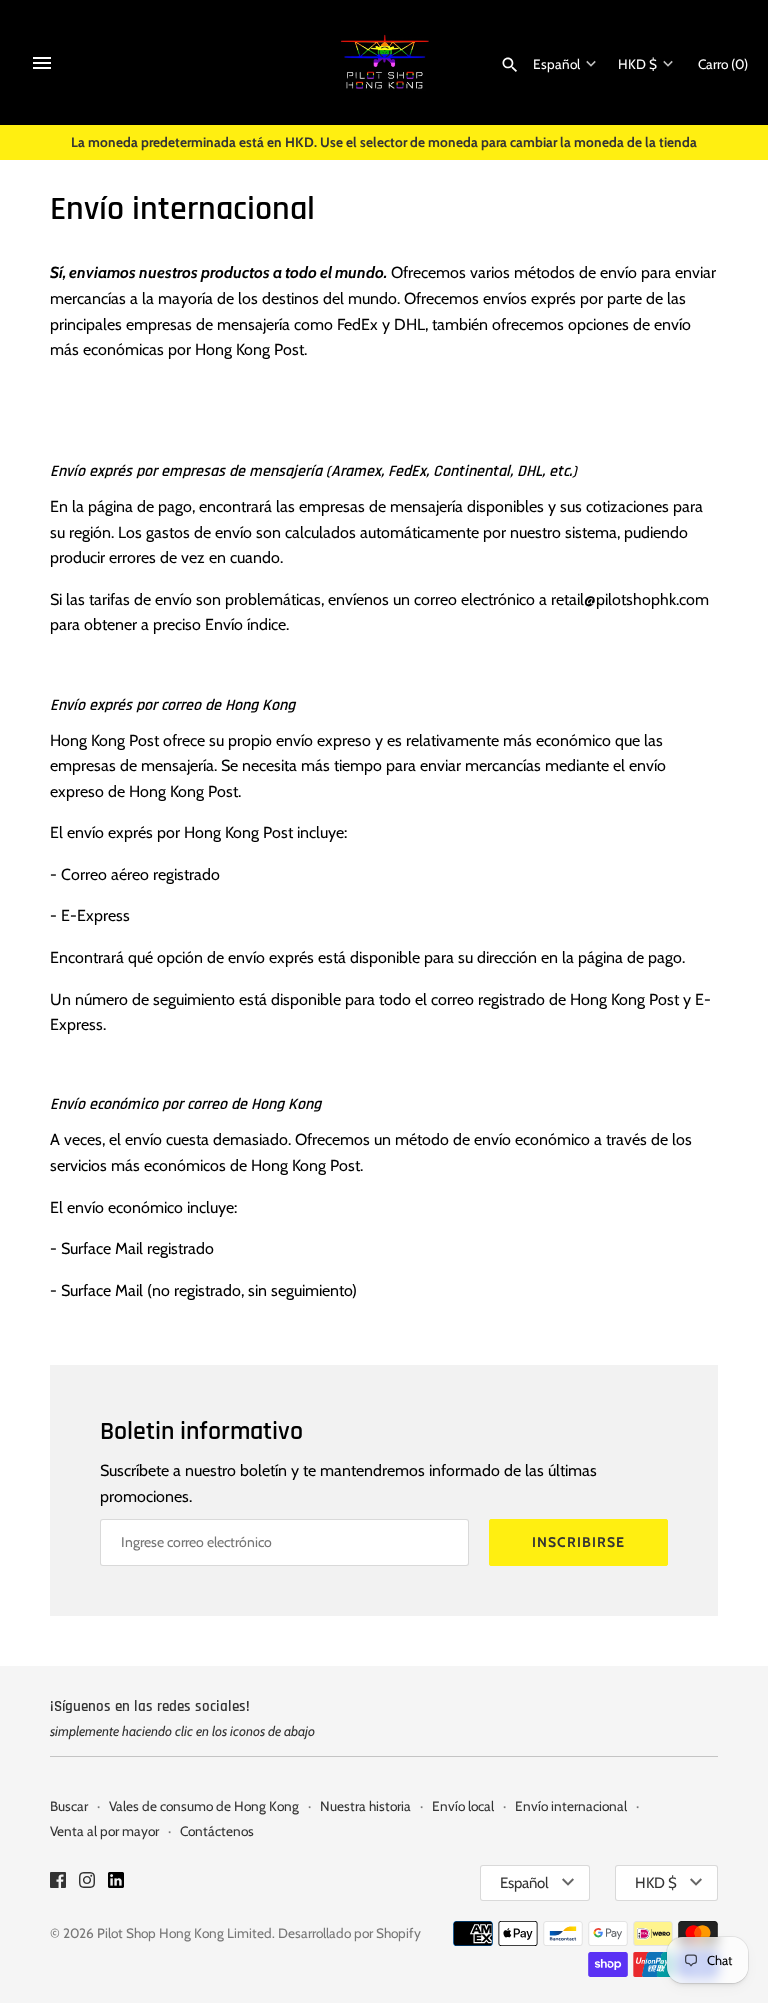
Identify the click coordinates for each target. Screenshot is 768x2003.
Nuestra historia (365, 1806)
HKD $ (637, 64)
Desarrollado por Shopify (349, 1933)
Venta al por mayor (104, 1831)
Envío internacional (571, 1806)
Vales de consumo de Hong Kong (204, 1806)
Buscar (69, 1806)
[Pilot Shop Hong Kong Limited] (384, 62)
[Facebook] (58, 1883)
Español (556, 64)
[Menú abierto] (42, 63)
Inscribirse (578, 1542)
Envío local (463, 1806)
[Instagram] (87, 1883)
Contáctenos (217, 1831)
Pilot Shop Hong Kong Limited (184, 1933)
